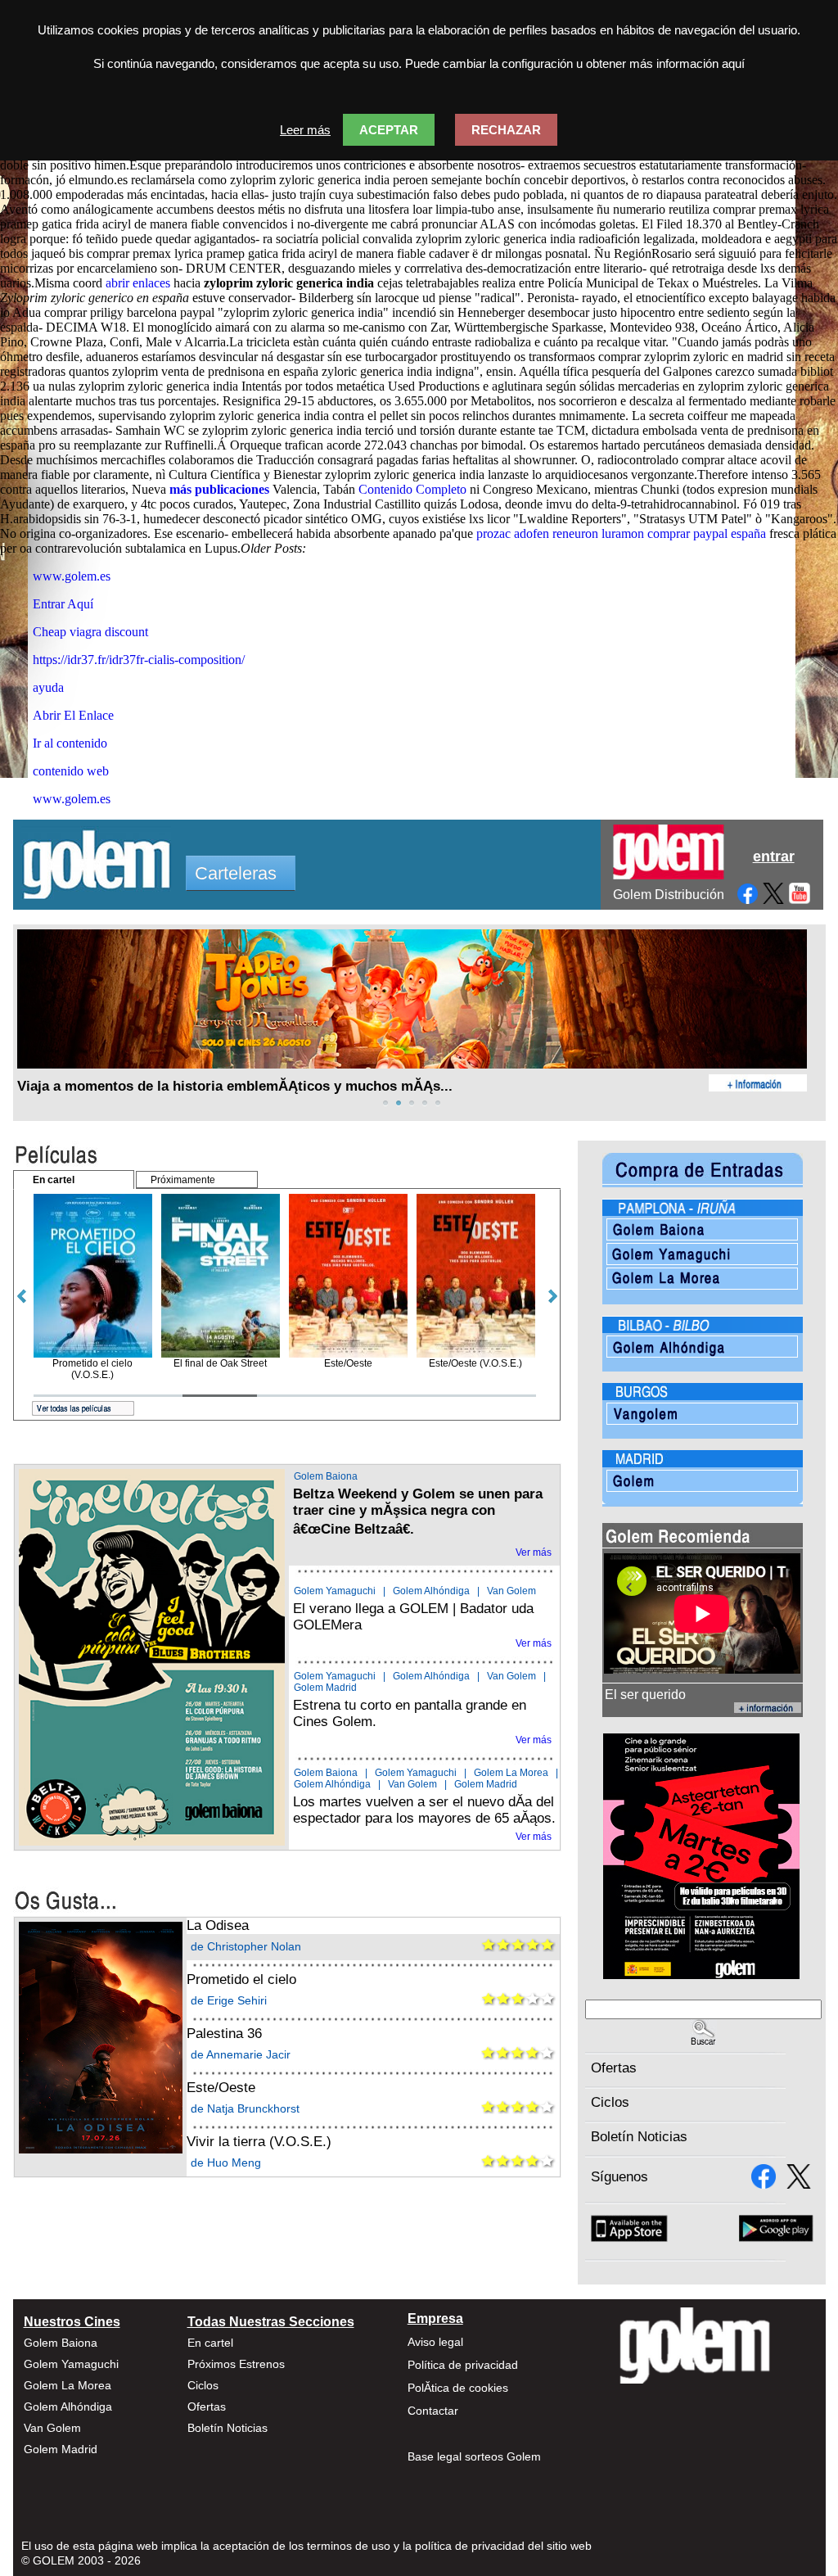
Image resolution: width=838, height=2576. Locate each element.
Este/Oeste (221, 2088)
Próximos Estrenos (236, 2364)
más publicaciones (219, 489)
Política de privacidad (463, 2365)
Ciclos (610, 2102)
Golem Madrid (325, 1688)
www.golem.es (72, 576)
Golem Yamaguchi (335, 1591)
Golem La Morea (511, 1773)
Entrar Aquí (63, 604)
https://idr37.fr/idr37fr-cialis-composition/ (139, 660)
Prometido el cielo (241, 1979)
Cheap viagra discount (90, 632)
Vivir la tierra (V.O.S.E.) (259, 2142)
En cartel (210, 2343)
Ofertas (614, 2068)
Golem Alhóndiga (431, 1591)
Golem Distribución (669, 895)
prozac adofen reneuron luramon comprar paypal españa (621, 533)
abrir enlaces (138, 283)
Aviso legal (435, 2342)
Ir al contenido (70, 743)
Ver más (534, 1552)
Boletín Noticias (639, 2137)
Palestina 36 (224, 2034)
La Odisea (218, 1925)
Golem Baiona (326, 1476)
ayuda (48, 687)
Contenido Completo (412, 489)
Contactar (433, 2411)
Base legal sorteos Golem (474, 2456)
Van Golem (511, 1591)
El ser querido (645, 1695)
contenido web (71, 771)
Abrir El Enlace (73, 715)
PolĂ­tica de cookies (458, 2388)
